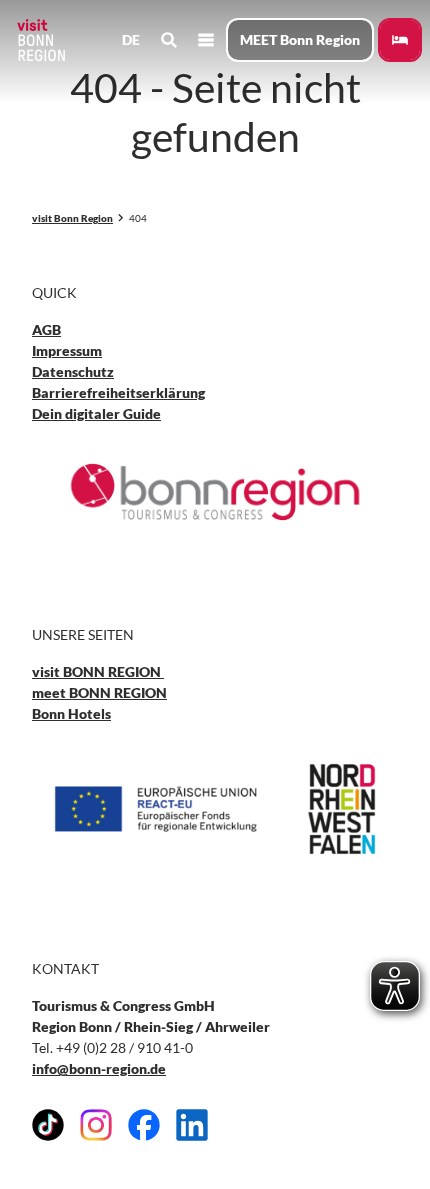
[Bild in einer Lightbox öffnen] (215, 492)
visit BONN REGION (98, 671)
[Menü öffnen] (205, 40)
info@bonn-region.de (99, 1068)
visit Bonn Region (72, 218)
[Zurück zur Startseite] (40, 40)
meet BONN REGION (99, 692)
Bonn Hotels (71, 713)
